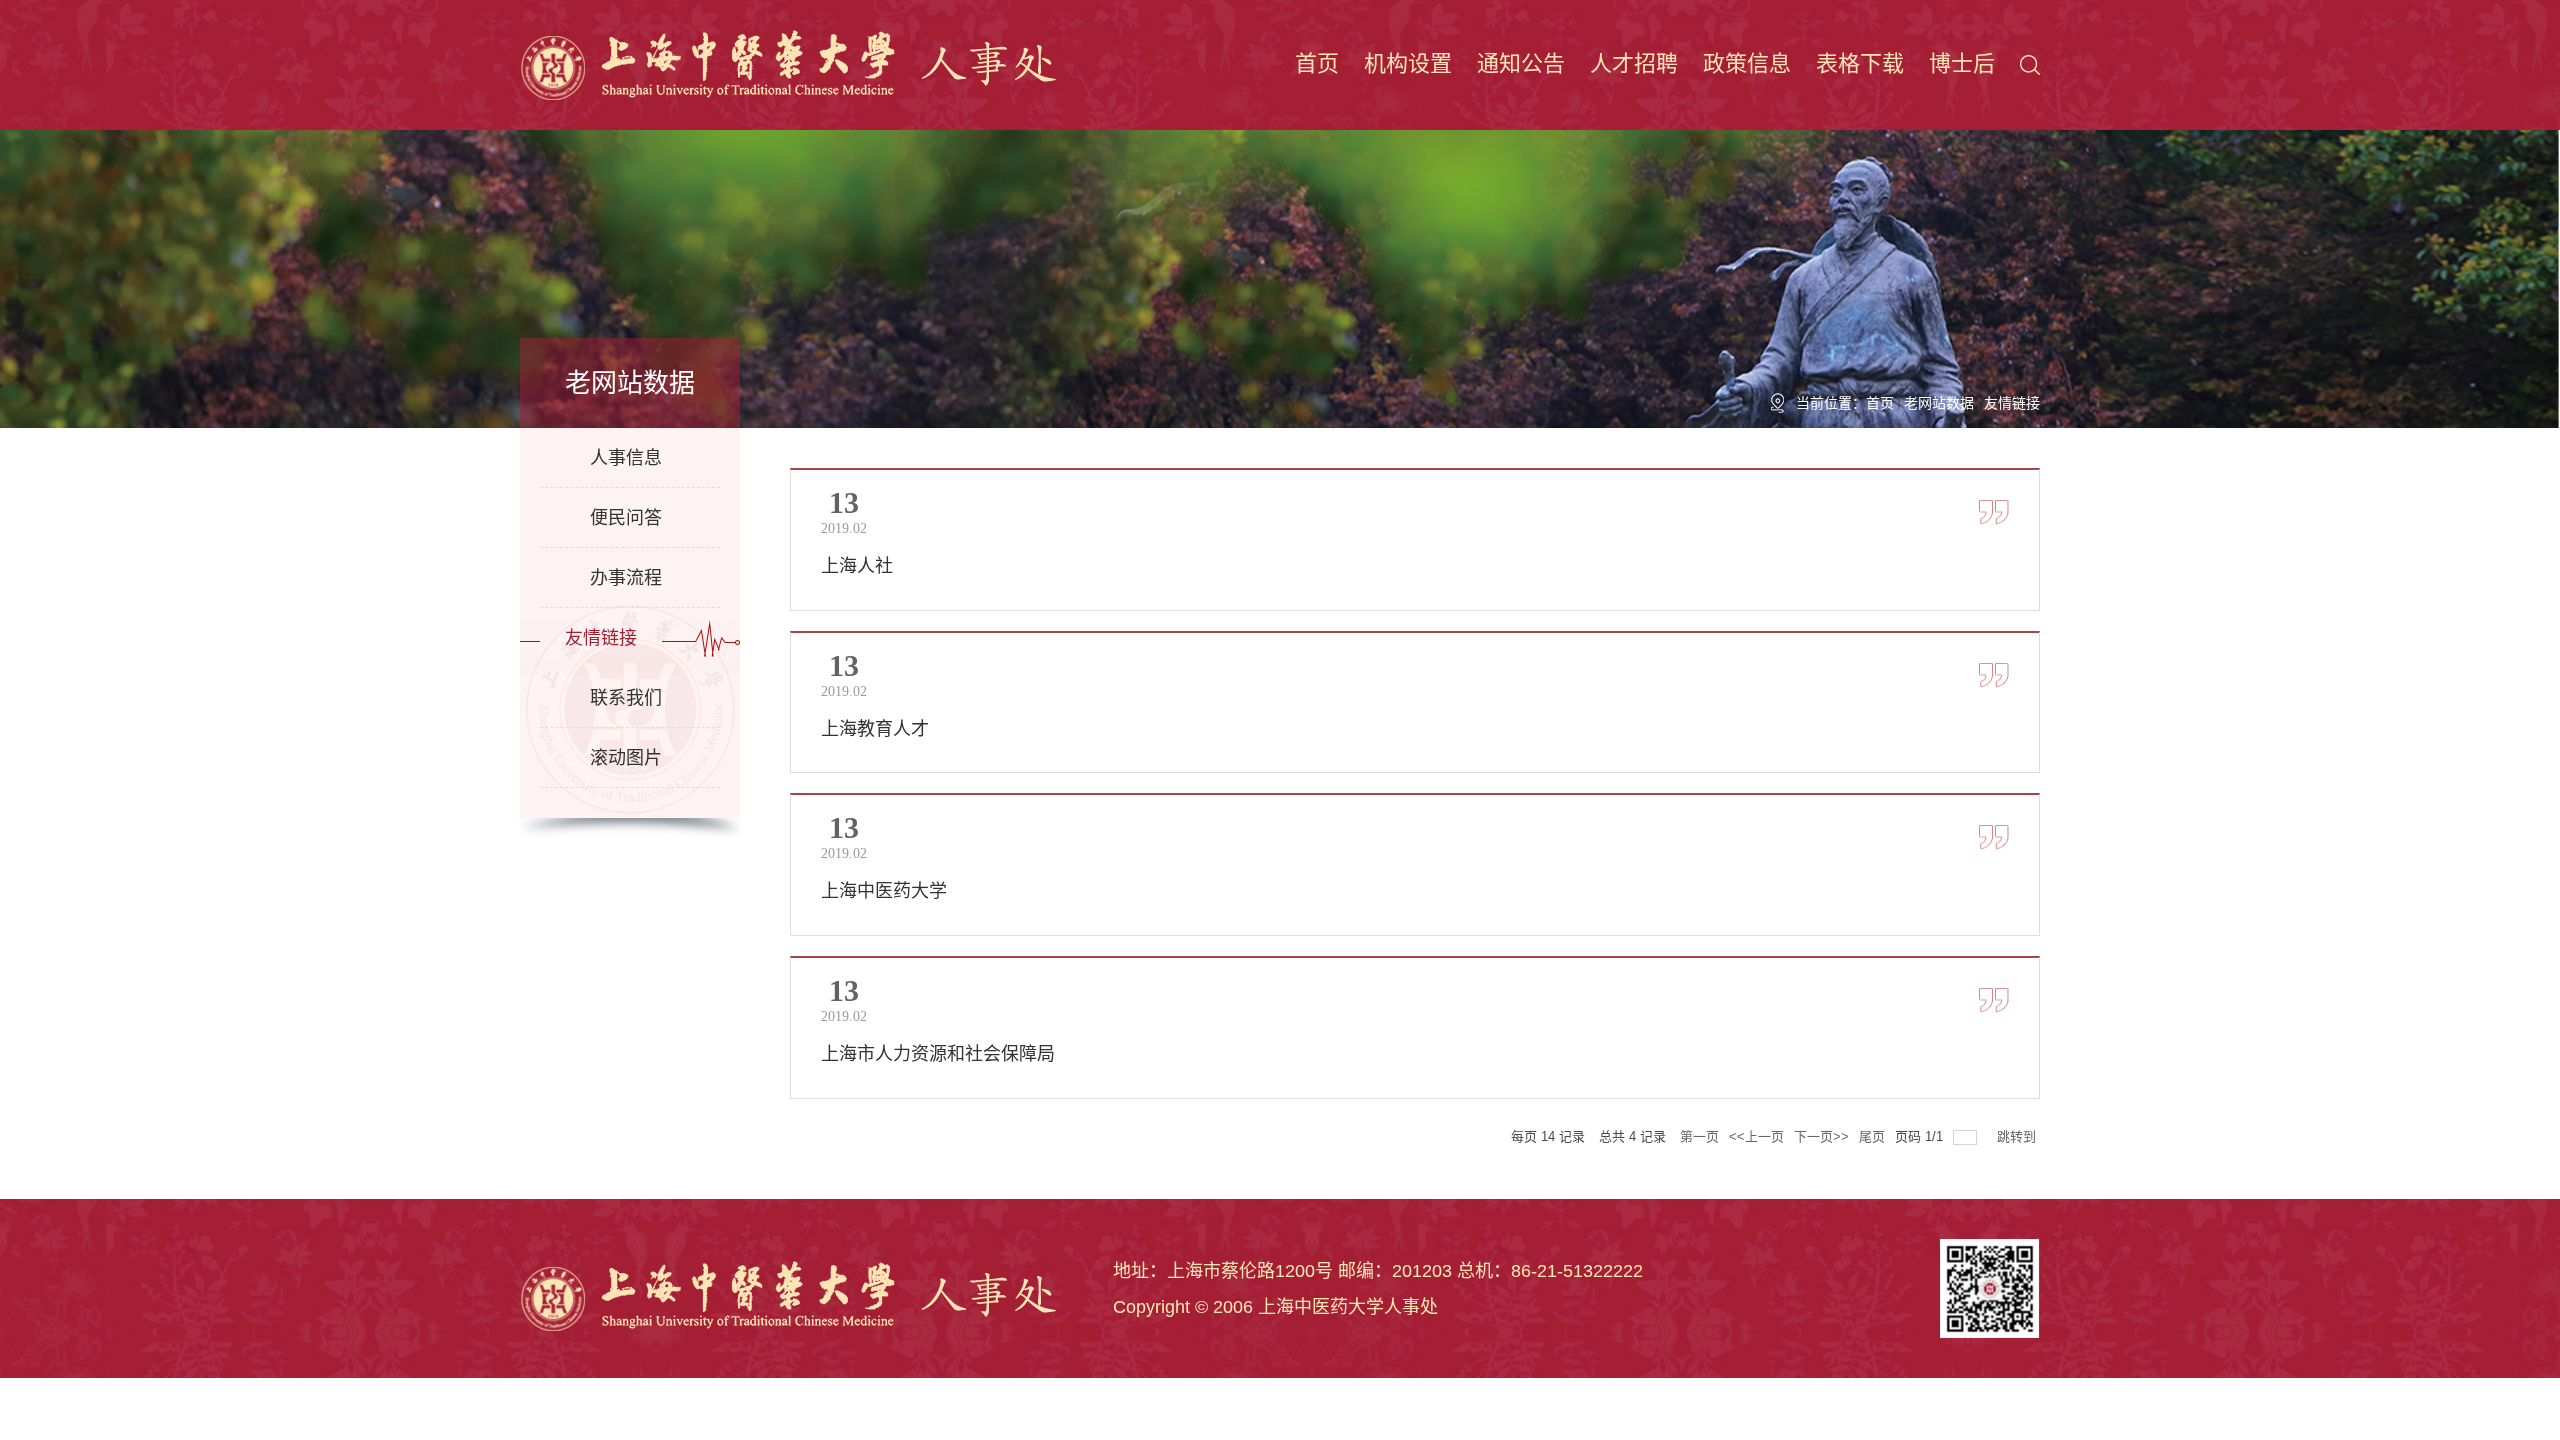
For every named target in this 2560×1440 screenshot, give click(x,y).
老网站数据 (1939, 403)
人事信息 (626, 458)
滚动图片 (626, 758)
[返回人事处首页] (791, 64)
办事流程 (626, 578)
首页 (1317, 63)
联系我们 (626, 698)
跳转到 (2018, 1136)
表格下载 (1860, 63)
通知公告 (1521, 63)
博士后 (1962, 63)
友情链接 (2012, 403)
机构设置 (1408, 63)
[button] (2030, 64)
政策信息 (1747, 63)
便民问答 (626, 518)
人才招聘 (1634, 63)
